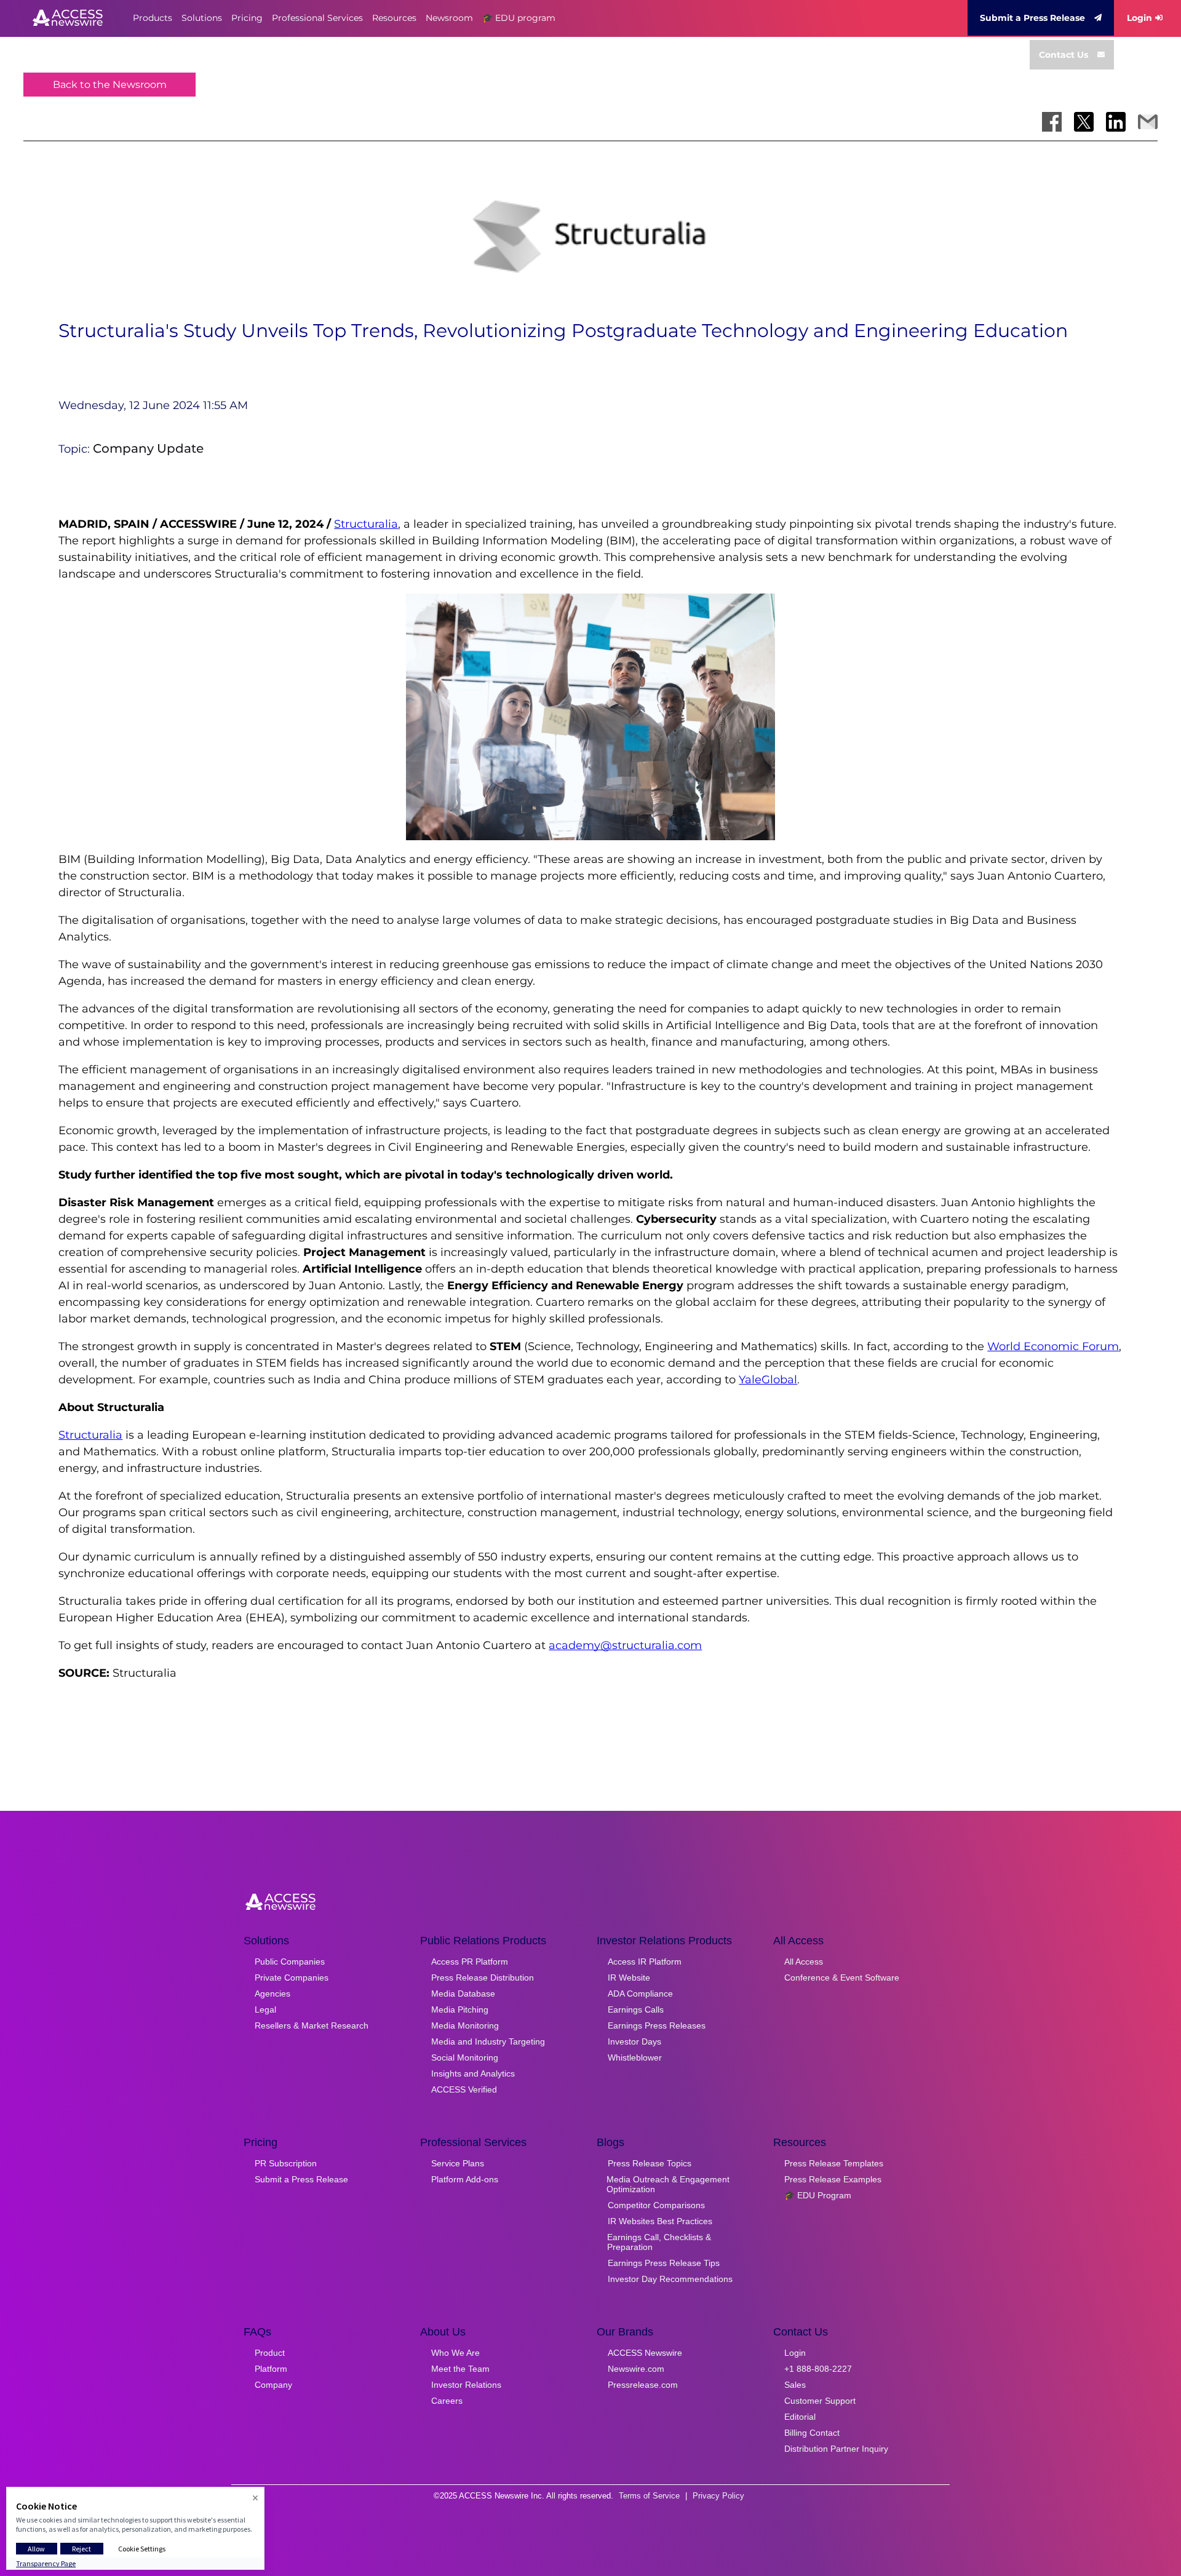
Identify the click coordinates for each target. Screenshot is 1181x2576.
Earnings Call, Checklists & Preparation (659, 2242)
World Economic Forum (1053, 1346)
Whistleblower (635, 2057)
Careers (447, 2401)
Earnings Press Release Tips (664, 2263)
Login (1139, 18)
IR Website (629, 1978)
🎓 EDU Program (818, 2195)
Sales (795, 2385)
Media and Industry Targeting (488, 2041)
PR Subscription (286, 2163)
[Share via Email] (1148, 122)
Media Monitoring (465, 2025)
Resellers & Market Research (312, 2025)
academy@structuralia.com (625, 1645)
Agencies (272, 1994)
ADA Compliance (640, 1994)
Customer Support (820, 2401)
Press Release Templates (834, 2163)
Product (270, 2353)
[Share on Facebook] (1052, 122)
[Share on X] (1084, 122)
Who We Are (455, 2353)
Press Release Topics (650, 2163)
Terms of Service (649, 2496)
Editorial (800, 2417)
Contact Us (1064, 55)
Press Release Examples (833, 2179)
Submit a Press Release (1032, 18)
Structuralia (366, 524)
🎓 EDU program (519, 18)
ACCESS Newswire (645, 2353)
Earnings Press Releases (657, 2025)
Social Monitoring (465, 2057)
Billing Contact (812, 2433)
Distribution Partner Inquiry (836, 2449)
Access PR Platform (470, 1962)
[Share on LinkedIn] (1116, 122)
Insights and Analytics (473, 2073)
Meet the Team (460, 2369)
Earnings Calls (636, 2010)
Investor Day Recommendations (670, 2279)
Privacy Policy (718, 2496)
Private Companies (292, 1978)
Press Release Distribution (483, 1978)
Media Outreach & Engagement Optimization (668, 2184)
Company (273, 2385)
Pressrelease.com (643, 2385)
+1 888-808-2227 (818, 2369)
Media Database (463, 1994)
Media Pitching (460, 2010)
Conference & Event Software (842, 1978)
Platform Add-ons (465, 2179)
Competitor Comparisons (656, 2205)
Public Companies (290, 1962)
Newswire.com (636, 2369)
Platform (271, 2369)
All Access (804, 1962)
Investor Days (634, 2041)
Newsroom (449, 18)
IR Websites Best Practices (660, 2221)
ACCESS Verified (464, 2089)
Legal (265, 2010)
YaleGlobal (768, 1380)
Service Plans (458, 2163)
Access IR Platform (645, 1962)
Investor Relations (466, 2385)
